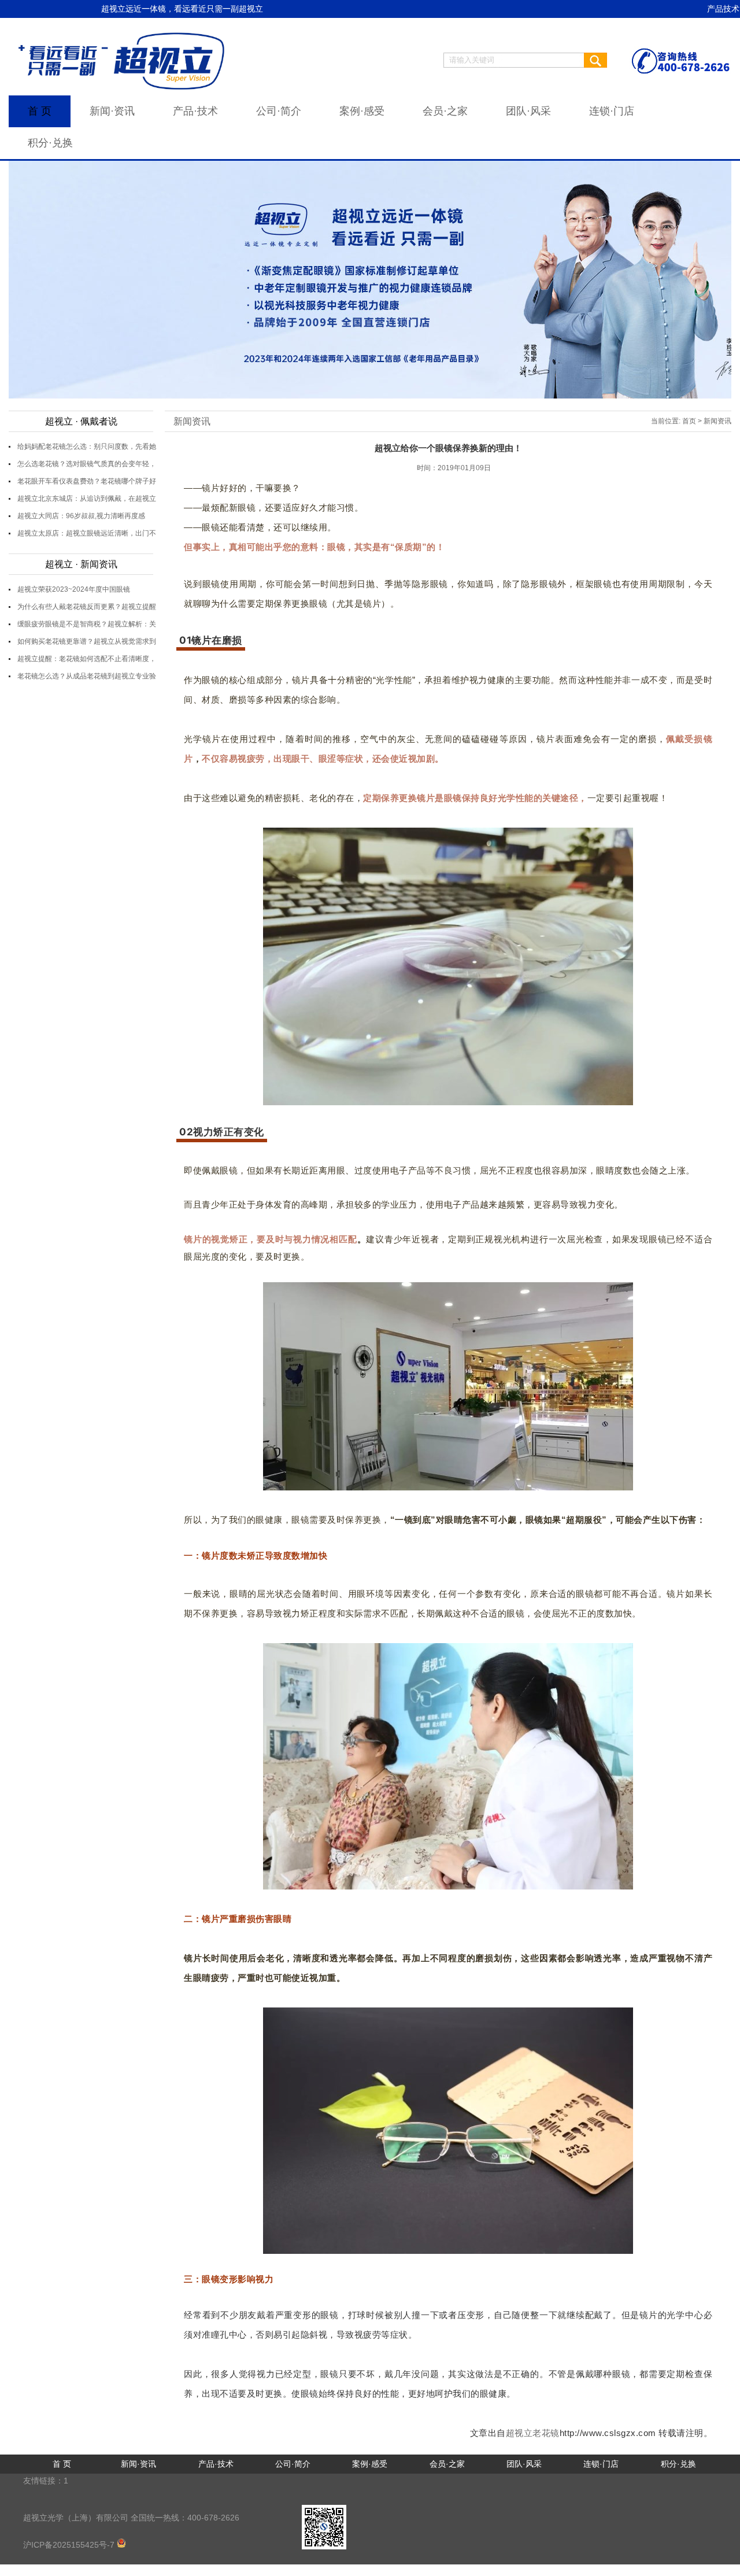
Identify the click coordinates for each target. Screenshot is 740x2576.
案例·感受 (362, 111)
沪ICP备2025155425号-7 (70, 2545)
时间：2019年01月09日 (454, 468)
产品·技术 (195, 111)
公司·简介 (279, 111)
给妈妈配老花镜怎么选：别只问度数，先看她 (87, 446)
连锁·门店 (612, 111)
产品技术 (723, 9)
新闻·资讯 (112, 111)
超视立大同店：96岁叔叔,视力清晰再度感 (81, 516)
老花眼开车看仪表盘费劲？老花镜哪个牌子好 (87, 481)
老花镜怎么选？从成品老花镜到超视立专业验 (87, 676)
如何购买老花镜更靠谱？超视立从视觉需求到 (87, 641)
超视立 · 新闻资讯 (81, 564)
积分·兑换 (50, 143)
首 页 (40, 111)
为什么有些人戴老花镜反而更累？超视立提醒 (87, 607)
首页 (689, 421)
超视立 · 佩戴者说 (81, 421)
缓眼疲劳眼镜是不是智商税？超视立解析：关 (87, 624)
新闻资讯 (192, 421)
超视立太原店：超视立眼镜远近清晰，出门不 (87, 533)
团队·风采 (528, 111)
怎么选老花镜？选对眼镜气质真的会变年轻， (87, 464)
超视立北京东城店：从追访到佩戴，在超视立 (87, 499)
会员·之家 (445, 111)
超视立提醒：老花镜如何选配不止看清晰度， (87, 659)
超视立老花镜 (533, 2433)
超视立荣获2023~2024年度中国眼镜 (74, 589)
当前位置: (666, 421)
